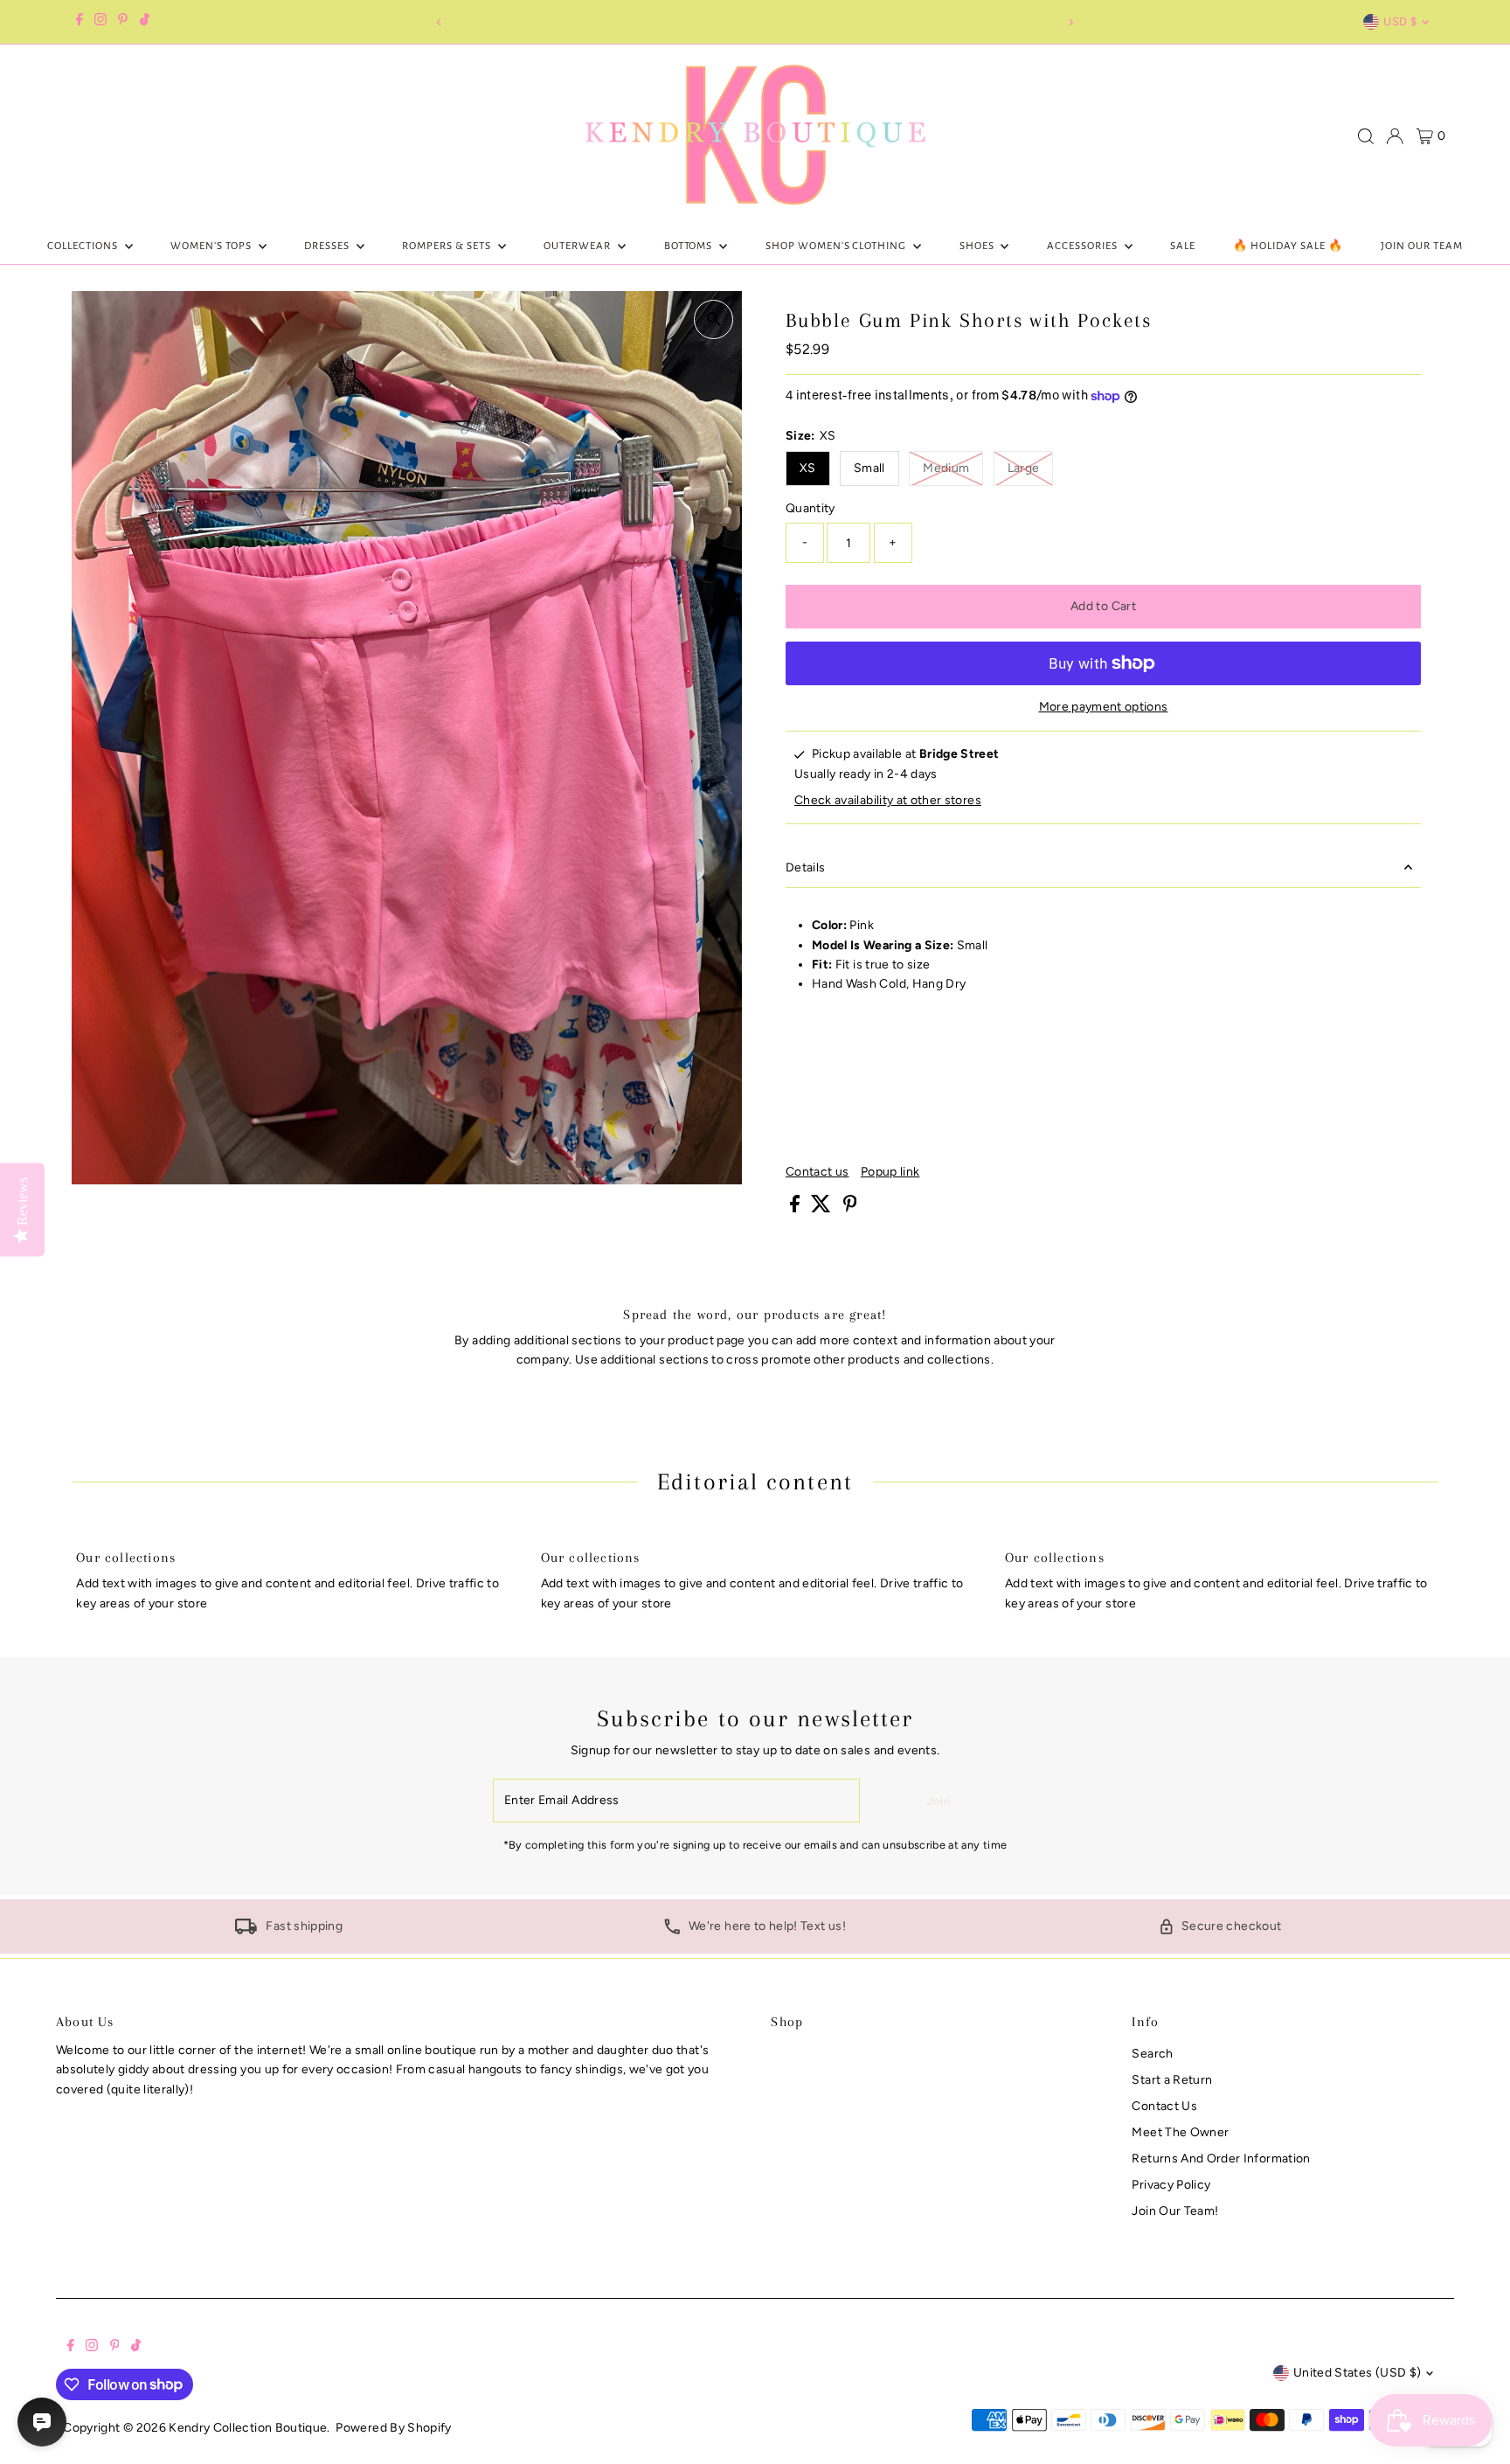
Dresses (328, 246)
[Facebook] (80, 22)
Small (869, 468)
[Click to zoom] (713, 319)
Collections (84, 246)
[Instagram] (100, 22)
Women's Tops (212, 246)
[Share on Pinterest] (850, 1208)
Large (1031, 468)
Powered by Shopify (393, 2428)
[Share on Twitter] (822, 1208)
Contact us (817, 1172)
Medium (953, 468)
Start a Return (1172, 2080)
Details (805, 868)
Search (1152, 2054)
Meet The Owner (1180, 2132)
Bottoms (690, 246)
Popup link (890, 1172)
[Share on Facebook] (796, 1208)
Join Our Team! (1175, 2211)
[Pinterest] (123, 22)
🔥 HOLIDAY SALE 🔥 (1288, 246)
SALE (1183, 246)
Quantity (810, 508)
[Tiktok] (145, 22)
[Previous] (439, 22)
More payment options (1104, 707)
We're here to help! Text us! (767, 1926)
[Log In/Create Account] (1395, 136)
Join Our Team (1422, 246)
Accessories (1084, 246)
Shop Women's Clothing (837, 246)
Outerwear (578, 246)
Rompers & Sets (448, 246)
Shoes (978, 246)
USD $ (1400, 21)
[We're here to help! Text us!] (672, 1930)
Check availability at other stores (888, 801)
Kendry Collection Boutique (248, 2428)
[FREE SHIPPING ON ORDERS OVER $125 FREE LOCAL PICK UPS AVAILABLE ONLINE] (755, 22)
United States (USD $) (1357, 2373)
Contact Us (1164, 2106)
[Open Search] (1366, 136)
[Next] (1071, 22)
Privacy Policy (1171, 2185)
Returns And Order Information (1221, 2159)
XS (808, 468)
